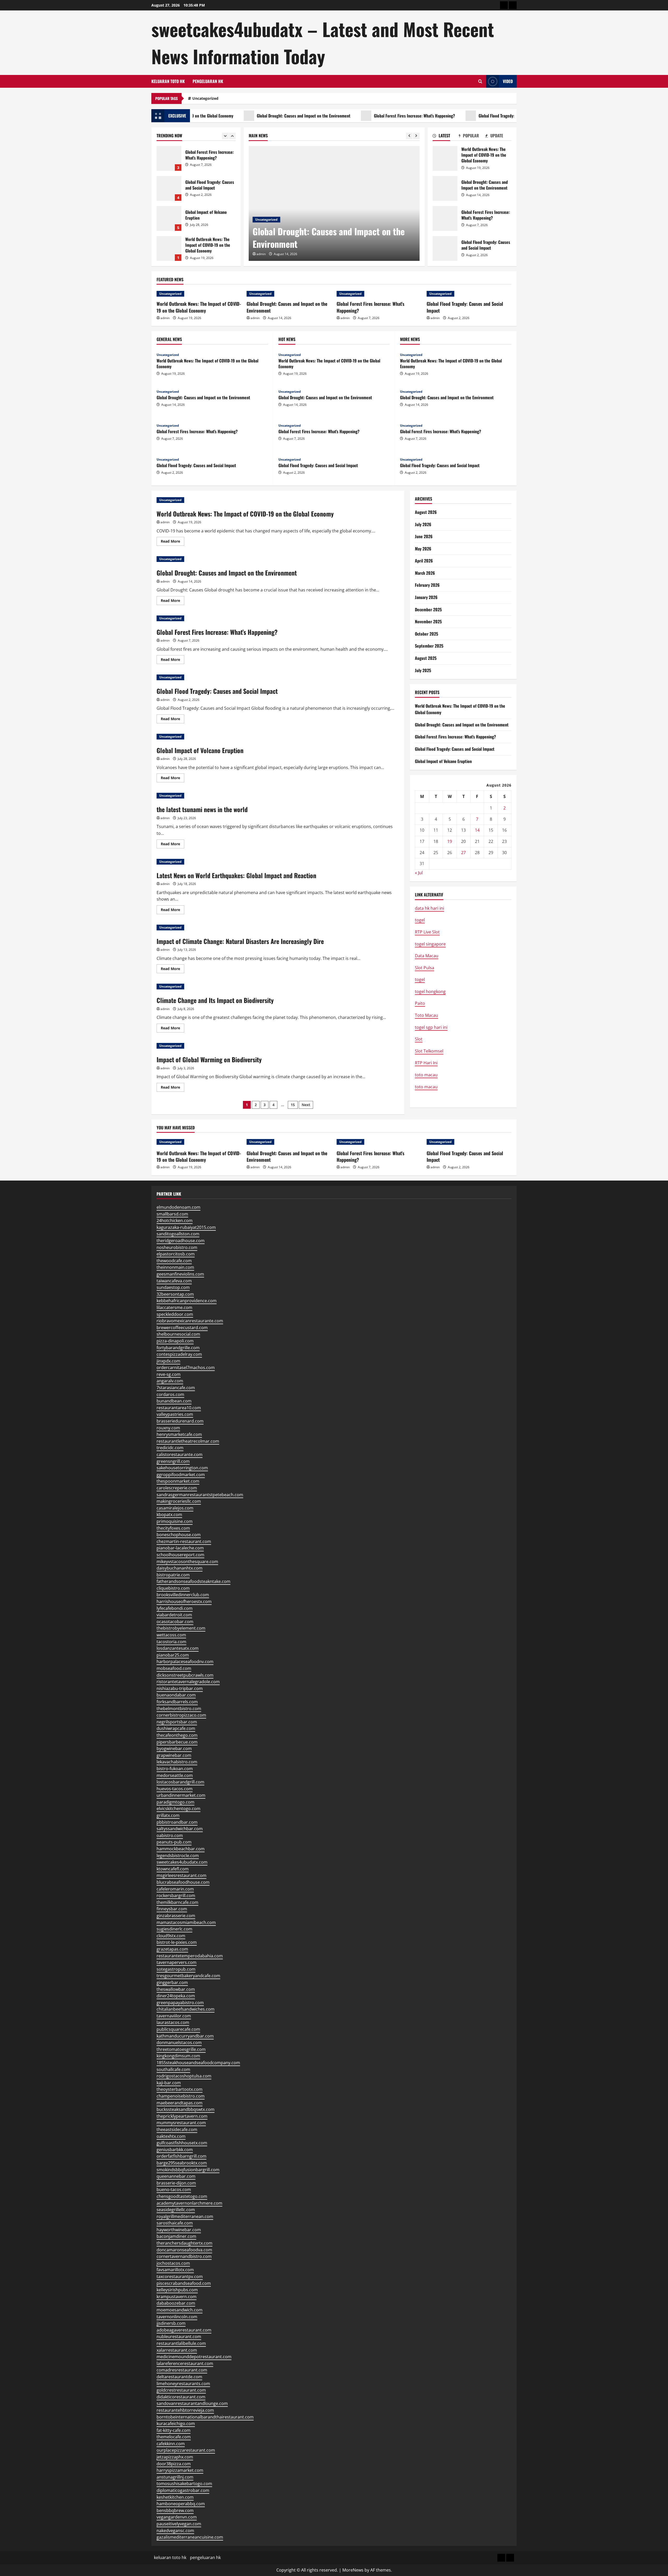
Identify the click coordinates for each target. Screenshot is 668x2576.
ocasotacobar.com (175, 1622)
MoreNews (353, 2570)
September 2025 (429, 646)
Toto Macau (427, 1015)
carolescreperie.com (177, 1488)
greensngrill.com (173, 1461)
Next (306, 1105)
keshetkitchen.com (175, 2497)
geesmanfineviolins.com (180, 1274)
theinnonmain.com (175, 1267)
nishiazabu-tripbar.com (180, 1688)
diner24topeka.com (176, 1996)
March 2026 (425, 573)
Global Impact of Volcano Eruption (169, 158)
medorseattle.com (175, 1775)
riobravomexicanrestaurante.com (190, 1321)
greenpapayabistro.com (180, 2003)
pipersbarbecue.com (177, 1742)
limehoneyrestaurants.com (183, 2384)
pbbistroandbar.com (177, 1822)
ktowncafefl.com (173, 1869)
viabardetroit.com (174, 1615)
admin (261, 254)
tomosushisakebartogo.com (184, 2484)
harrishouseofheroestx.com (184, 1601)
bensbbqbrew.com (175, 2510)
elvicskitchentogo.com (178, 1809)
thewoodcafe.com (174, 1261)
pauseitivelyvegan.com (179, 2524)
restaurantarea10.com (179, 1408)
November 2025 (428, 621)
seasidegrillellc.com (176, 2210)
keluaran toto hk (168, 81)
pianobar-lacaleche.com (180, 1548)
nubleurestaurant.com (179, 2337)
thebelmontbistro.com (179, 1709)
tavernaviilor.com (174, 2016)
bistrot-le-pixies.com (177, 1942)
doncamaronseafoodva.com (184, 2250)
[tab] (446, 137)
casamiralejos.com (175, 1508)
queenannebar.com (176, 2176)
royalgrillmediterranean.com (185, 2216)
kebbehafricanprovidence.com (187, 1301)
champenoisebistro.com (181, 2096)
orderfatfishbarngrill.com (181, 2156)
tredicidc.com (170, 1448)
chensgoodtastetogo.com (182, 2196)
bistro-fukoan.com (175, 1769)
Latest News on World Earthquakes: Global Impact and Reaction (236, 875)
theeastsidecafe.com (177, 2129)
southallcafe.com (173, 2069)
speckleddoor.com (175, 1314)
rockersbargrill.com (176, 1896)
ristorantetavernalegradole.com (188, 1682)
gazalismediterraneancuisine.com (190, 2537)
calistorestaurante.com (180, 1454)
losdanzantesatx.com (178, 1648)
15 (293, 1105)
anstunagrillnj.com (175, 2477)
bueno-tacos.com (174, 2190)
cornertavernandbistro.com (184, 2256)
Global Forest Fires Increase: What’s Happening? (347, 116)
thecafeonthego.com (177, 1735)
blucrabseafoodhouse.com (183, 1882)
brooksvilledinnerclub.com (183, 1595)
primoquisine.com (175, 1521)
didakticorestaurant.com (181, 2397)
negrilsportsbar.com (177, 1722)
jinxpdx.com (168, 1361)
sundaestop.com (173, 1287)
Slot (419, 1039)
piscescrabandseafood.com (184, 2283)
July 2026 (423, 524)
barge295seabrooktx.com (182, 2163)
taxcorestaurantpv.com (180, 2276)
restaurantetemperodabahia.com (190, 1956)
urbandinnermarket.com (181, 1795)
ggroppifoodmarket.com (181, 1475)
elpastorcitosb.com (176, 1254)
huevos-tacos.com (175, 1789)
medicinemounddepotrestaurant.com (194, 2357)
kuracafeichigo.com (176, 2424)
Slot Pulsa (425, 968)
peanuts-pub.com (174, 1842)
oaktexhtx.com (171, 2136)
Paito (420, 1003)
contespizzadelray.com (179, 1354)
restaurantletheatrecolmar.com (188, 1441)
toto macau (426, 1075)
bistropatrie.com (173, 1575)
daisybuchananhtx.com (180, 1568)
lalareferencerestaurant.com (185, 2363)
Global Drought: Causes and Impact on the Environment (236, 116)
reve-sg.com (169, 1374)
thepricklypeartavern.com (182, 2116)
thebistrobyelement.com (181, 1628)
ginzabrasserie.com (176, 1916)
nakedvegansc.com (175, 2531)
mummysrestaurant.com (181, 2123)
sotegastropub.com (176, 1969)
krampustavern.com (177, 2297)
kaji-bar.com (169, 2083)
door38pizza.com (174, 2464)
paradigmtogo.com (175, 1802)
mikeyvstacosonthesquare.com (187, 1562)
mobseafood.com (174, 1668)
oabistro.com (170, 1835)
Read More (172, 542)
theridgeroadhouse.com (181, 1241)
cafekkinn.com (171, 2444)
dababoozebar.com (176, 2303)
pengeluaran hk (208, 81)
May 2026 (423, 549)
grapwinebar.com (174, 1755)
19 (450, 841)
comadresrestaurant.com (182, 2370)
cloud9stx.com (171, 1936)
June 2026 (424, 536)
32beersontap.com (175, 1294)
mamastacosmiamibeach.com (186, 1922)
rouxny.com (168, 1428)
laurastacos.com (173, 2022)
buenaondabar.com (176, 1695)
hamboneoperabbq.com (181, 2504)
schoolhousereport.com (180, 1555)
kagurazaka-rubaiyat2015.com (186, 1227)
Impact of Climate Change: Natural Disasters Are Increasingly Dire (240, 941)
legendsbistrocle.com (178, 1856)
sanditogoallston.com (178, 1234)
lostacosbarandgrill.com (180, 1782)
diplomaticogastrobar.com (183, 2490)
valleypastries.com (175, 1414)
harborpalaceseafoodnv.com (185, 1662)
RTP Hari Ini (426, 1063)
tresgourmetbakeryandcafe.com (188, 1976)
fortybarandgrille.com (178, 1348)
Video (508, 81)
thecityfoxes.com (173, 1528)
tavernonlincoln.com (177, 2317)
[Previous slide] (409, 136)
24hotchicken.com (175, 1220)
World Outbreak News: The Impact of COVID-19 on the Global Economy (445, 158)
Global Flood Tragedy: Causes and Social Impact (451, 116)
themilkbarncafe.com (177, 1902)
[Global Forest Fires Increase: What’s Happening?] (334, 203)
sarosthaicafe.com (175, 2223)
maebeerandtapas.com (180, 2103)
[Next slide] (416, 136)
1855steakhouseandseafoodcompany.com (198, 2063)
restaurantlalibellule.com (181, 2343)
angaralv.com (170, 1381)
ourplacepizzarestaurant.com (186, 2450)
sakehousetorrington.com (182, 1468)
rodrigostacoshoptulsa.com (184, 2076)
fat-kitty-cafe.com (174, 2430)
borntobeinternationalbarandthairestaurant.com (205, 2417)
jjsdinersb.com (171, 2323)
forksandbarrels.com (177, 1702)
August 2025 (426, 658)
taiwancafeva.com (174, 1281)
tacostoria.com (171, 1642)
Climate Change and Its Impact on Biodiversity (215, 1000)
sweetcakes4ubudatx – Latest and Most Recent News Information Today (323, 43)
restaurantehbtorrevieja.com (185, 2410)
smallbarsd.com (172, 1214)
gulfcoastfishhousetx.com (182, 2143)
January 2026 (426, 597)
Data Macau (427, 956)
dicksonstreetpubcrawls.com (185, 1675)
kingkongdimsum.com (178, 2056)
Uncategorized (205, 98)
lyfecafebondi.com (175, 1608)
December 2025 (428, 609)
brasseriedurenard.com (180, 1421)
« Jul (419, 873)
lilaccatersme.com (174, 1307)
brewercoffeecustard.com (182, 1328)
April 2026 (424, 561)
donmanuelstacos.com (179, 2043)
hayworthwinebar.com (179, 2230)
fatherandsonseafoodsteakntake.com (193, 1581)
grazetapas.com (172, 1949)
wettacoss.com (171, 1635)
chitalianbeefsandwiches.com (186, 2009)
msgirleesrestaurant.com (181, 1875)
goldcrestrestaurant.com (181, 2390)
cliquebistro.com (173, 1588)
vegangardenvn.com (177, 2517)
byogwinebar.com (174, 1748)
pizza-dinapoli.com (175, 1341)
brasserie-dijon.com (176, 2183)
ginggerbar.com (172, 1982)
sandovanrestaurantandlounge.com (192, 2403)
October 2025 (427, 634)
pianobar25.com (173, 1655)
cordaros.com (170, 1394)
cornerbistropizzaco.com (181, 1715)
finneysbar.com (172, 1909)
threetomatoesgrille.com (181, 2049)
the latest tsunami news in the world (202, 809)
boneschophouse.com (179, 1535)
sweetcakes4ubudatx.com (182, 1862)
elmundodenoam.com (178, 1207)
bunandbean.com (174, 1401)
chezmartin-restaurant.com (184, 1541)
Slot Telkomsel (429, 1051)
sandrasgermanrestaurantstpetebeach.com (200, 1495)
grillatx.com (168, 1815)
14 (477, 830)
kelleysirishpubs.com (177, 2290)
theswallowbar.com (176, 1989)
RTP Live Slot (427, 932)
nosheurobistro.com (177, 1247)
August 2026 (426, 512)
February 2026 (427, 585)
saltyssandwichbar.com (180, 1829)
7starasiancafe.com (176, 1388)
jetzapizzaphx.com (175, 2457)
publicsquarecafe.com (178, 2029)
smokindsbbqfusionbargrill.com (188, 2170)
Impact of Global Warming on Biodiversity (209, 1059)
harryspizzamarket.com (180, 2470)
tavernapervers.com (177, 1962)
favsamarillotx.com (175, 2270)
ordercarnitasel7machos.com (186, 1368)
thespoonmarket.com (178, 1481)
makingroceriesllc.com (179, 1501)
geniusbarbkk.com (175, 2150)
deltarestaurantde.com (179, 2377)
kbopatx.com (169, 1515)
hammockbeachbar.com (181, 1849)
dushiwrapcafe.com (176, 1728)
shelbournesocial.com (178, 1334)
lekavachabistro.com (177, 1762)
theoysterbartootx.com (180, 2089)
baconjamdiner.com (176, 2236)
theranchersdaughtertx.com (184, 2243)
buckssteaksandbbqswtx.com (186, 2109)
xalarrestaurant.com (177, 2350)
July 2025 (423, 670)
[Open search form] (480, 81)
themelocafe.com (174, 2437)
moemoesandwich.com (180, 2310)
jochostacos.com (173, 2263)
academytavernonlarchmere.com (189, 2203)
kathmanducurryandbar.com (185, 2036)
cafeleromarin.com (175, 1889)
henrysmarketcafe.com (179, 1434)
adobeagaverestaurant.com (184, 2330)
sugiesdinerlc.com (174, 1929)
